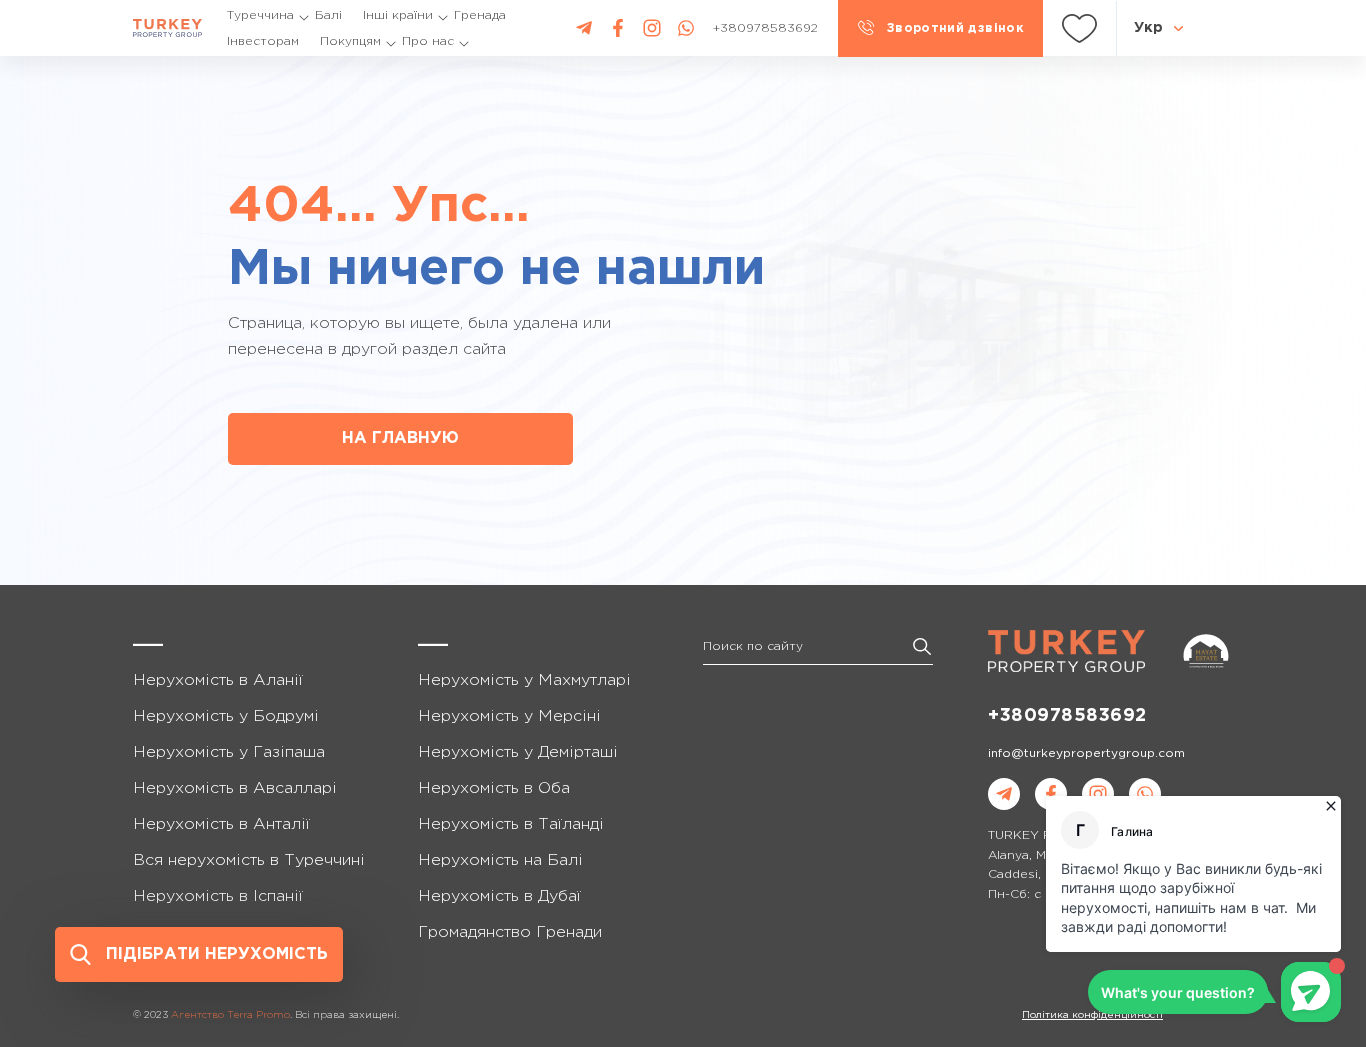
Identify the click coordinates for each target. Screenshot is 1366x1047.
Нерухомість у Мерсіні (509, 716)
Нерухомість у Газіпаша (229, 752)
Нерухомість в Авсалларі (235, 788)
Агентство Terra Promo (230, 1015)
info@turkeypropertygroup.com (1086, 753)
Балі (328, 15)
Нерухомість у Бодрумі (226, 716)
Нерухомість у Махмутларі (524, 680)
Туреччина (260, 15)
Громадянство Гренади (510, 932)
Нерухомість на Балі (500, 860)
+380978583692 (1067, 716)
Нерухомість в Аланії (218, 680)
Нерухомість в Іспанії (218, 896)
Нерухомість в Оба (494, 788)
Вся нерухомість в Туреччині (249, 860)
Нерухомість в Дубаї (499, 896)
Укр (1148, 28)
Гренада (480, 15)
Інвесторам (263, 41)
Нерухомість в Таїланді (511, 824)
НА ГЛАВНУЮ (400, 438)
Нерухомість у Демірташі (518, 752)
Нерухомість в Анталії (221, 824)
